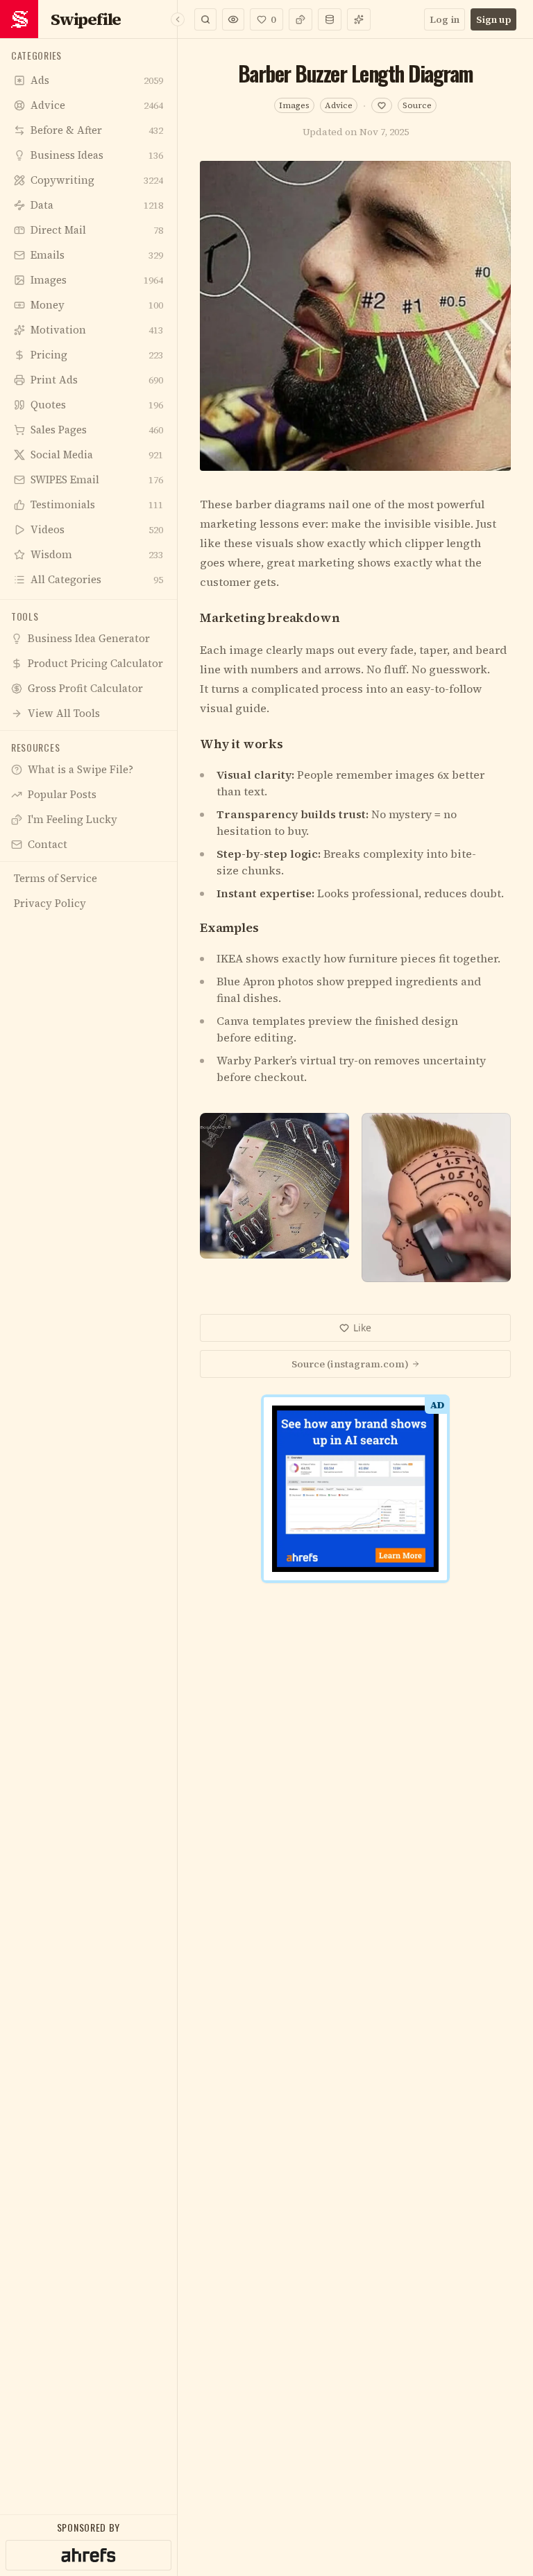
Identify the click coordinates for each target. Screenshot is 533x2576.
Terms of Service (227, 1510)
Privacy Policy (310, 1510)
